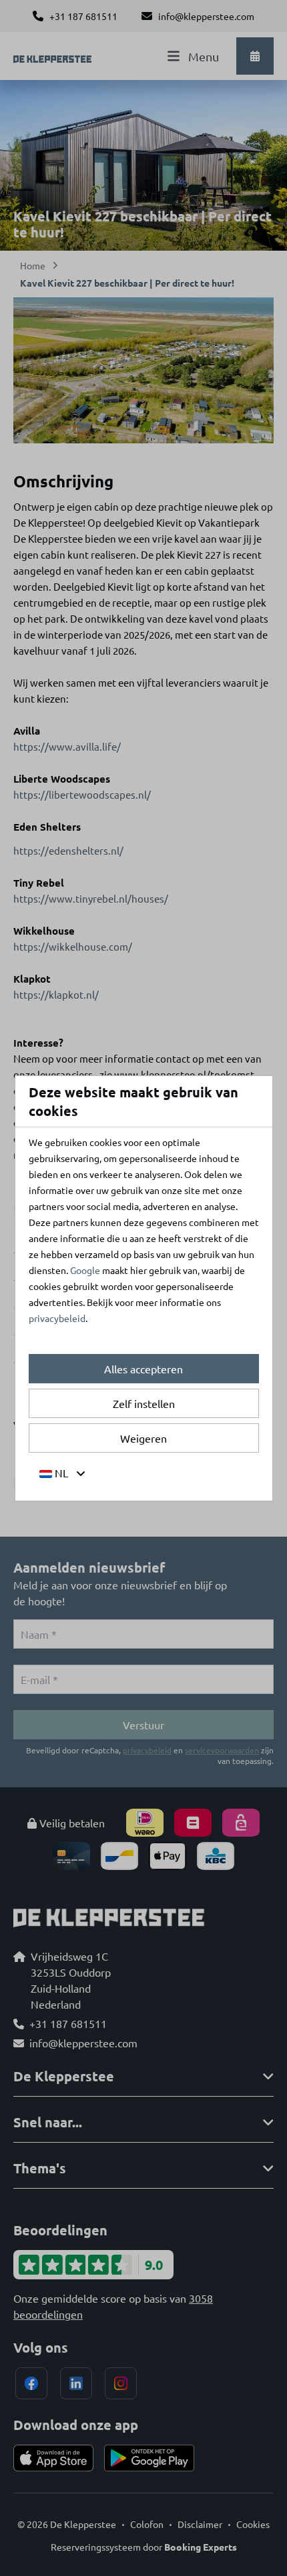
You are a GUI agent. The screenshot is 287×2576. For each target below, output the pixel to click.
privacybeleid (57, 1318)
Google (85, 1270)
